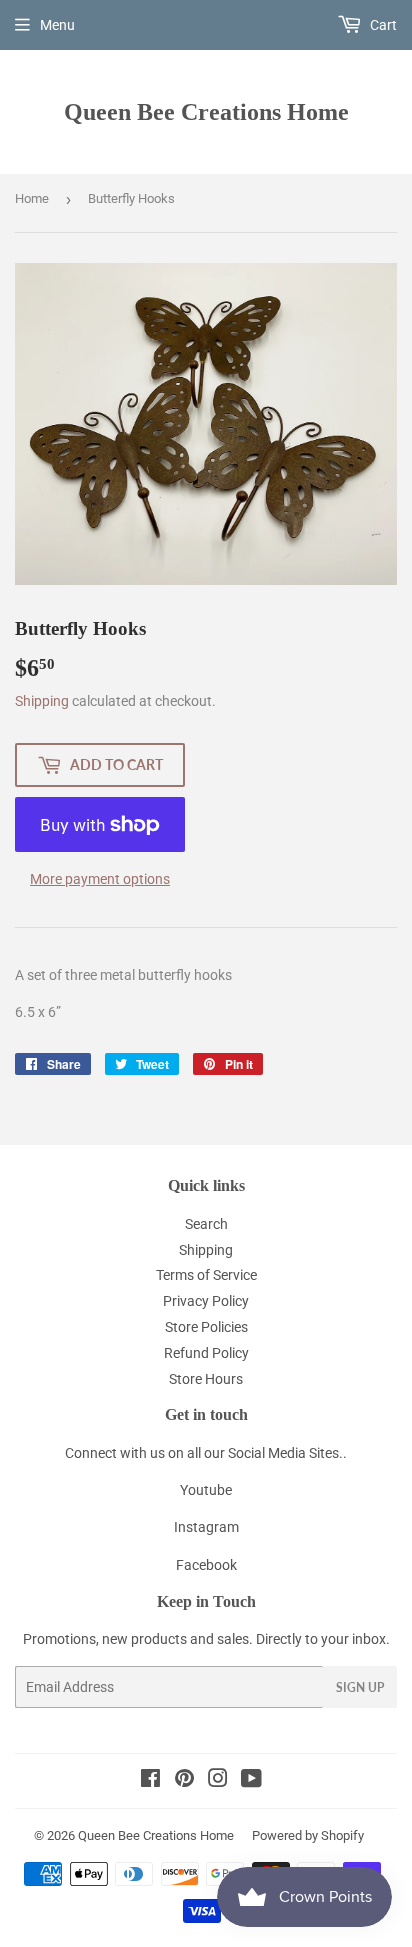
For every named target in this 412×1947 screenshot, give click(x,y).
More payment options (100, 879)
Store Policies (206, 1327)
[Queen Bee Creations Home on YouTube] (251, 1781)
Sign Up (360, 1687)
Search (206, 1224)
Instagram (206, 1527)
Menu (57, 25)
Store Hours (206, 1379)
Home (32, 198)
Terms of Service (206, 1275)
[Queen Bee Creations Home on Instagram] (218, 1781)
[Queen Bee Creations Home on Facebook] (150, 1781)
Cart (382, 25)
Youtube (206, 1490)
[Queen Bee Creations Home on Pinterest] (184, 1781)
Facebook (206, 1565)
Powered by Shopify (308, 1835)
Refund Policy (206, 1353)
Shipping (42, 701)
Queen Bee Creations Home (206, 111)
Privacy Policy (206, 1301)
